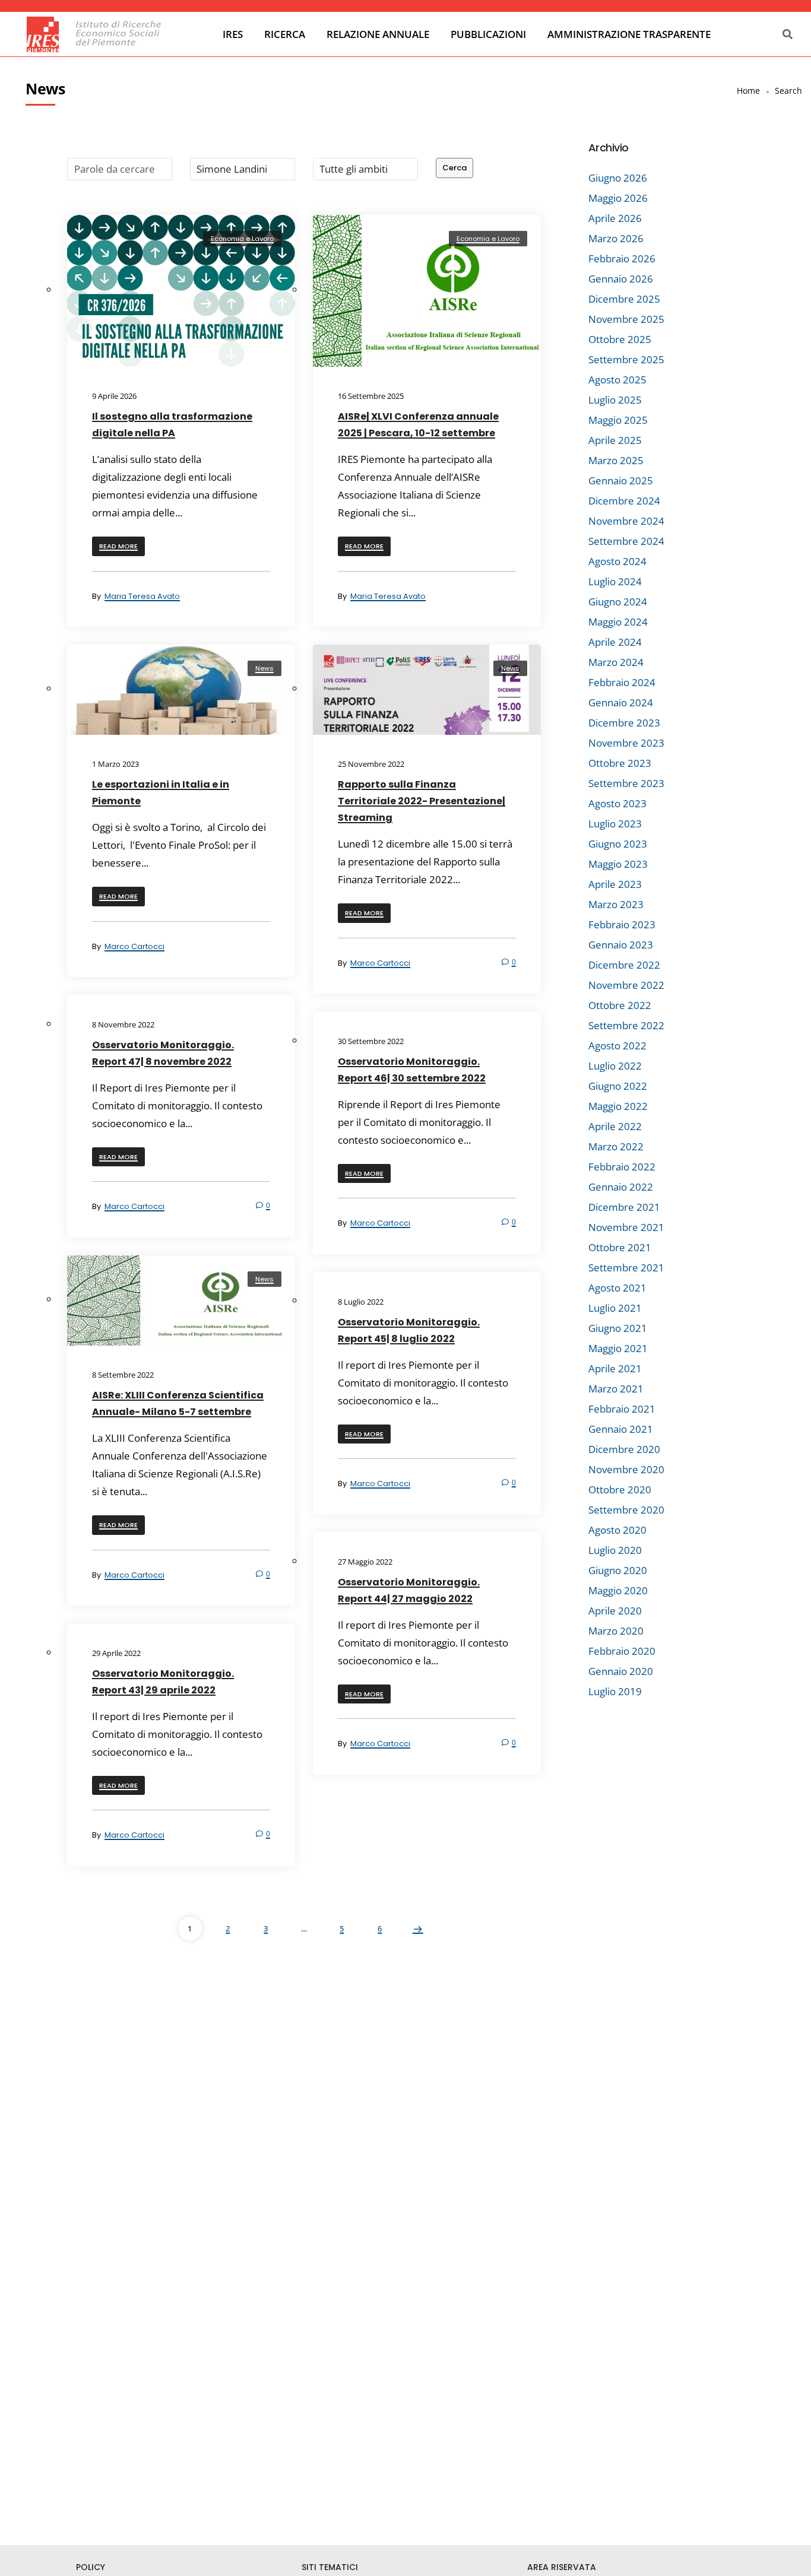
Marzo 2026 (616, 238)
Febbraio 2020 (622, 1651)
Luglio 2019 (615, 1691)
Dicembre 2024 (624, 501)
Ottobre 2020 (620, 1490)
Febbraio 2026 (622, 258)
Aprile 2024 (615, 642)
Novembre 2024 (626, 521)
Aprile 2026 (615, 218)
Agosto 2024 (617, 561)
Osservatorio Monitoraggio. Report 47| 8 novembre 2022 (163, 1053)
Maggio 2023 (618, 864)
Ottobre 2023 (620, 763)
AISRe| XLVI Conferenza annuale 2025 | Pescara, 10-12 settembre (418, 425)
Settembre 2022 (626, 1025)
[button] (118, 546)
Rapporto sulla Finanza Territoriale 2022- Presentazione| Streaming (422, 801)
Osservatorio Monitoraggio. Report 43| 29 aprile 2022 (163, 1682)
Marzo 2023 (616, 904)
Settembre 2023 (626, 783)
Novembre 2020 (626, 1469)
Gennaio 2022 (621, 1187)
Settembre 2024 (626, 541)
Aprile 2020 (615, 1611)
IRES (233, 34)
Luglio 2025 (615, 400)
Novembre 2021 (626, 1227)
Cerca (454, 168)
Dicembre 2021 (624, 1207)
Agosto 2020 (617, 1530)
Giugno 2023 (618, 844)
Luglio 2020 (615, 1550)
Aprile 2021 (615, 1368)
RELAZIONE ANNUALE (378, 34)
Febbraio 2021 (622, 1409)
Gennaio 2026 (621, 279)
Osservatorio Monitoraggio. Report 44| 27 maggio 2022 (409, 1590)
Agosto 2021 (617, 1288)
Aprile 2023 (615, 884)
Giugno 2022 (618, 1086)
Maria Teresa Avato (142, 596)
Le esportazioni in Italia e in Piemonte (161, 793)
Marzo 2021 (616, 1389)
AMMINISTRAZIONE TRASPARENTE (629, 34)
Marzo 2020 (616, 1631)
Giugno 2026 (618, 178)
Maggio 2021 (618, 1348)
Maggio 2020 (618, 1590)
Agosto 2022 (617, 1046)
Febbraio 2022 (622, 1167)
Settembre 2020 (626, 1510)
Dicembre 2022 (624, 965)
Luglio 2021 (615, 1308)
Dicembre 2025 (624, 299)
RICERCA (285, 34)
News (264, 668)
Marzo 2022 (616, 1146)
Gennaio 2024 (621, 702)
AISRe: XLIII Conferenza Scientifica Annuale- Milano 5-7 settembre (178, 1403)
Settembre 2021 (626, 1268)
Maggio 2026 (618, 198)
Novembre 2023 (626, 743)
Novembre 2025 (626, 319)
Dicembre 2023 (624, 723)
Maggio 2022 (618, 1106)
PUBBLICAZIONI (488, 34)
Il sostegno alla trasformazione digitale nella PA (172, 425)
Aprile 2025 (615, 440)
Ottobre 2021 (620, 1247)
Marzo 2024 (616, 662)
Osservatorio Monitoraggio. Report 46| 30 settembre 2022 (412, 1070)
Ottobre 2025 (620, 339)
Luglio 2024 (615, 581)
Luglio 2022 (615, 1066)
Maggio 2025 (618, 420)
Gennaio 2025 (621, 480)
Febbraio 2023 (622, 924)
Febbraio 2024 (622, 682)
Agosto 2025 (617, 380)
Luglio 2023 (615, 824)
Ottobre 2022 (620, 1005)
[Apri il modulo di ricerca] (786, 35)
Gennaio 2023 (621, 945)
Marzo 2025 (616, 460)
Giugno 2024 (618, 602)
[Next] (418, 1928)
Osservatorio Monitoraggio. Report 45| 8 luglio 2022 (409, 1330)
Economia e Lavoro (242, 239)
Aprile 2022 (615, 1126)
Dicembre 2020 (624, 1449)
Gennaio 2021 (621, 1429)
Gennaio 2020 (621, 1671)
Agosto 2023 (617, 803)
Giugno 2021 (618, 1328)
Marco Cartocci (134, 946)
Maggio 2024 (618, 622)
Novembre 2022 (626, 985)
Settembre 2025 (626, 359)
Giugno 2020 (618, 1570)
